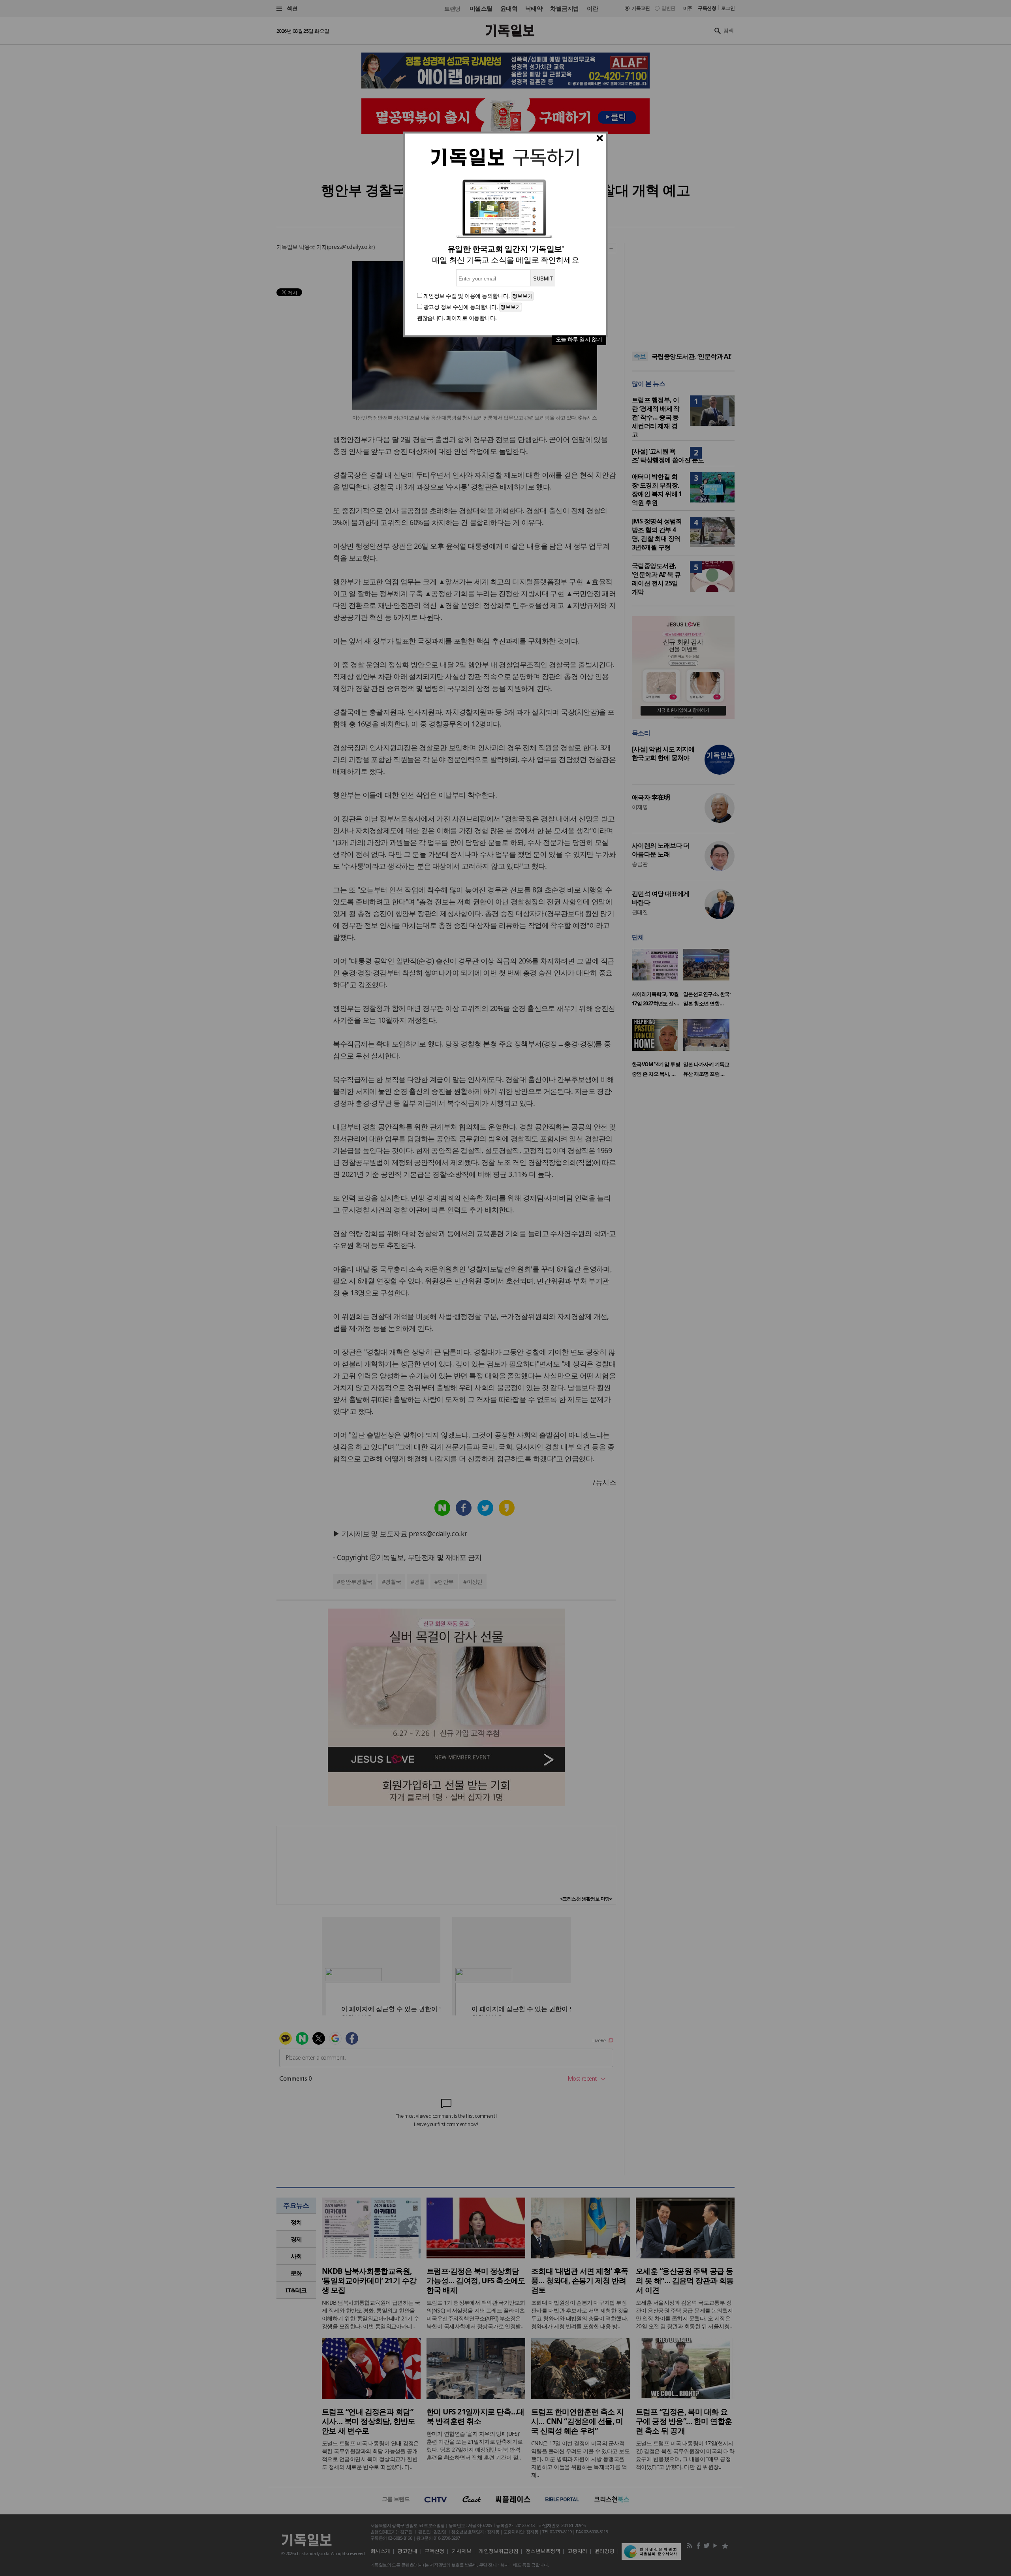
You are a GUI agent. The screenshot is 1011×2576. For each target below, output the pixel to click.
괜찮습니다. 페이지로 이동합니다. (457, 318)
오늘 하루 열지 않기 (579, 339)
